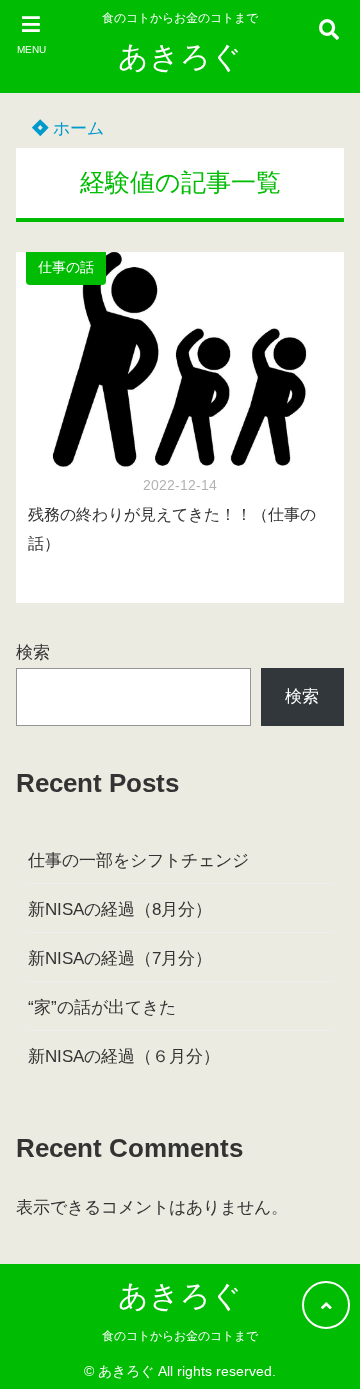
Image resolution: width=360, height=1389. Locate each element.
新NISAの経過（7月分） (120, 958)
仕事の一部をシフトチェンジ (138, 860)
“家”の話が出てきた (102, 1007)
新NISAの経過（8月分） (120, 909)
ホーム (76, 128)
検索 (33, 652)
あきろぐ (180, 56)
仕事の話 (66, 267)
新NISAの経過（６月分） (124, 1056)
